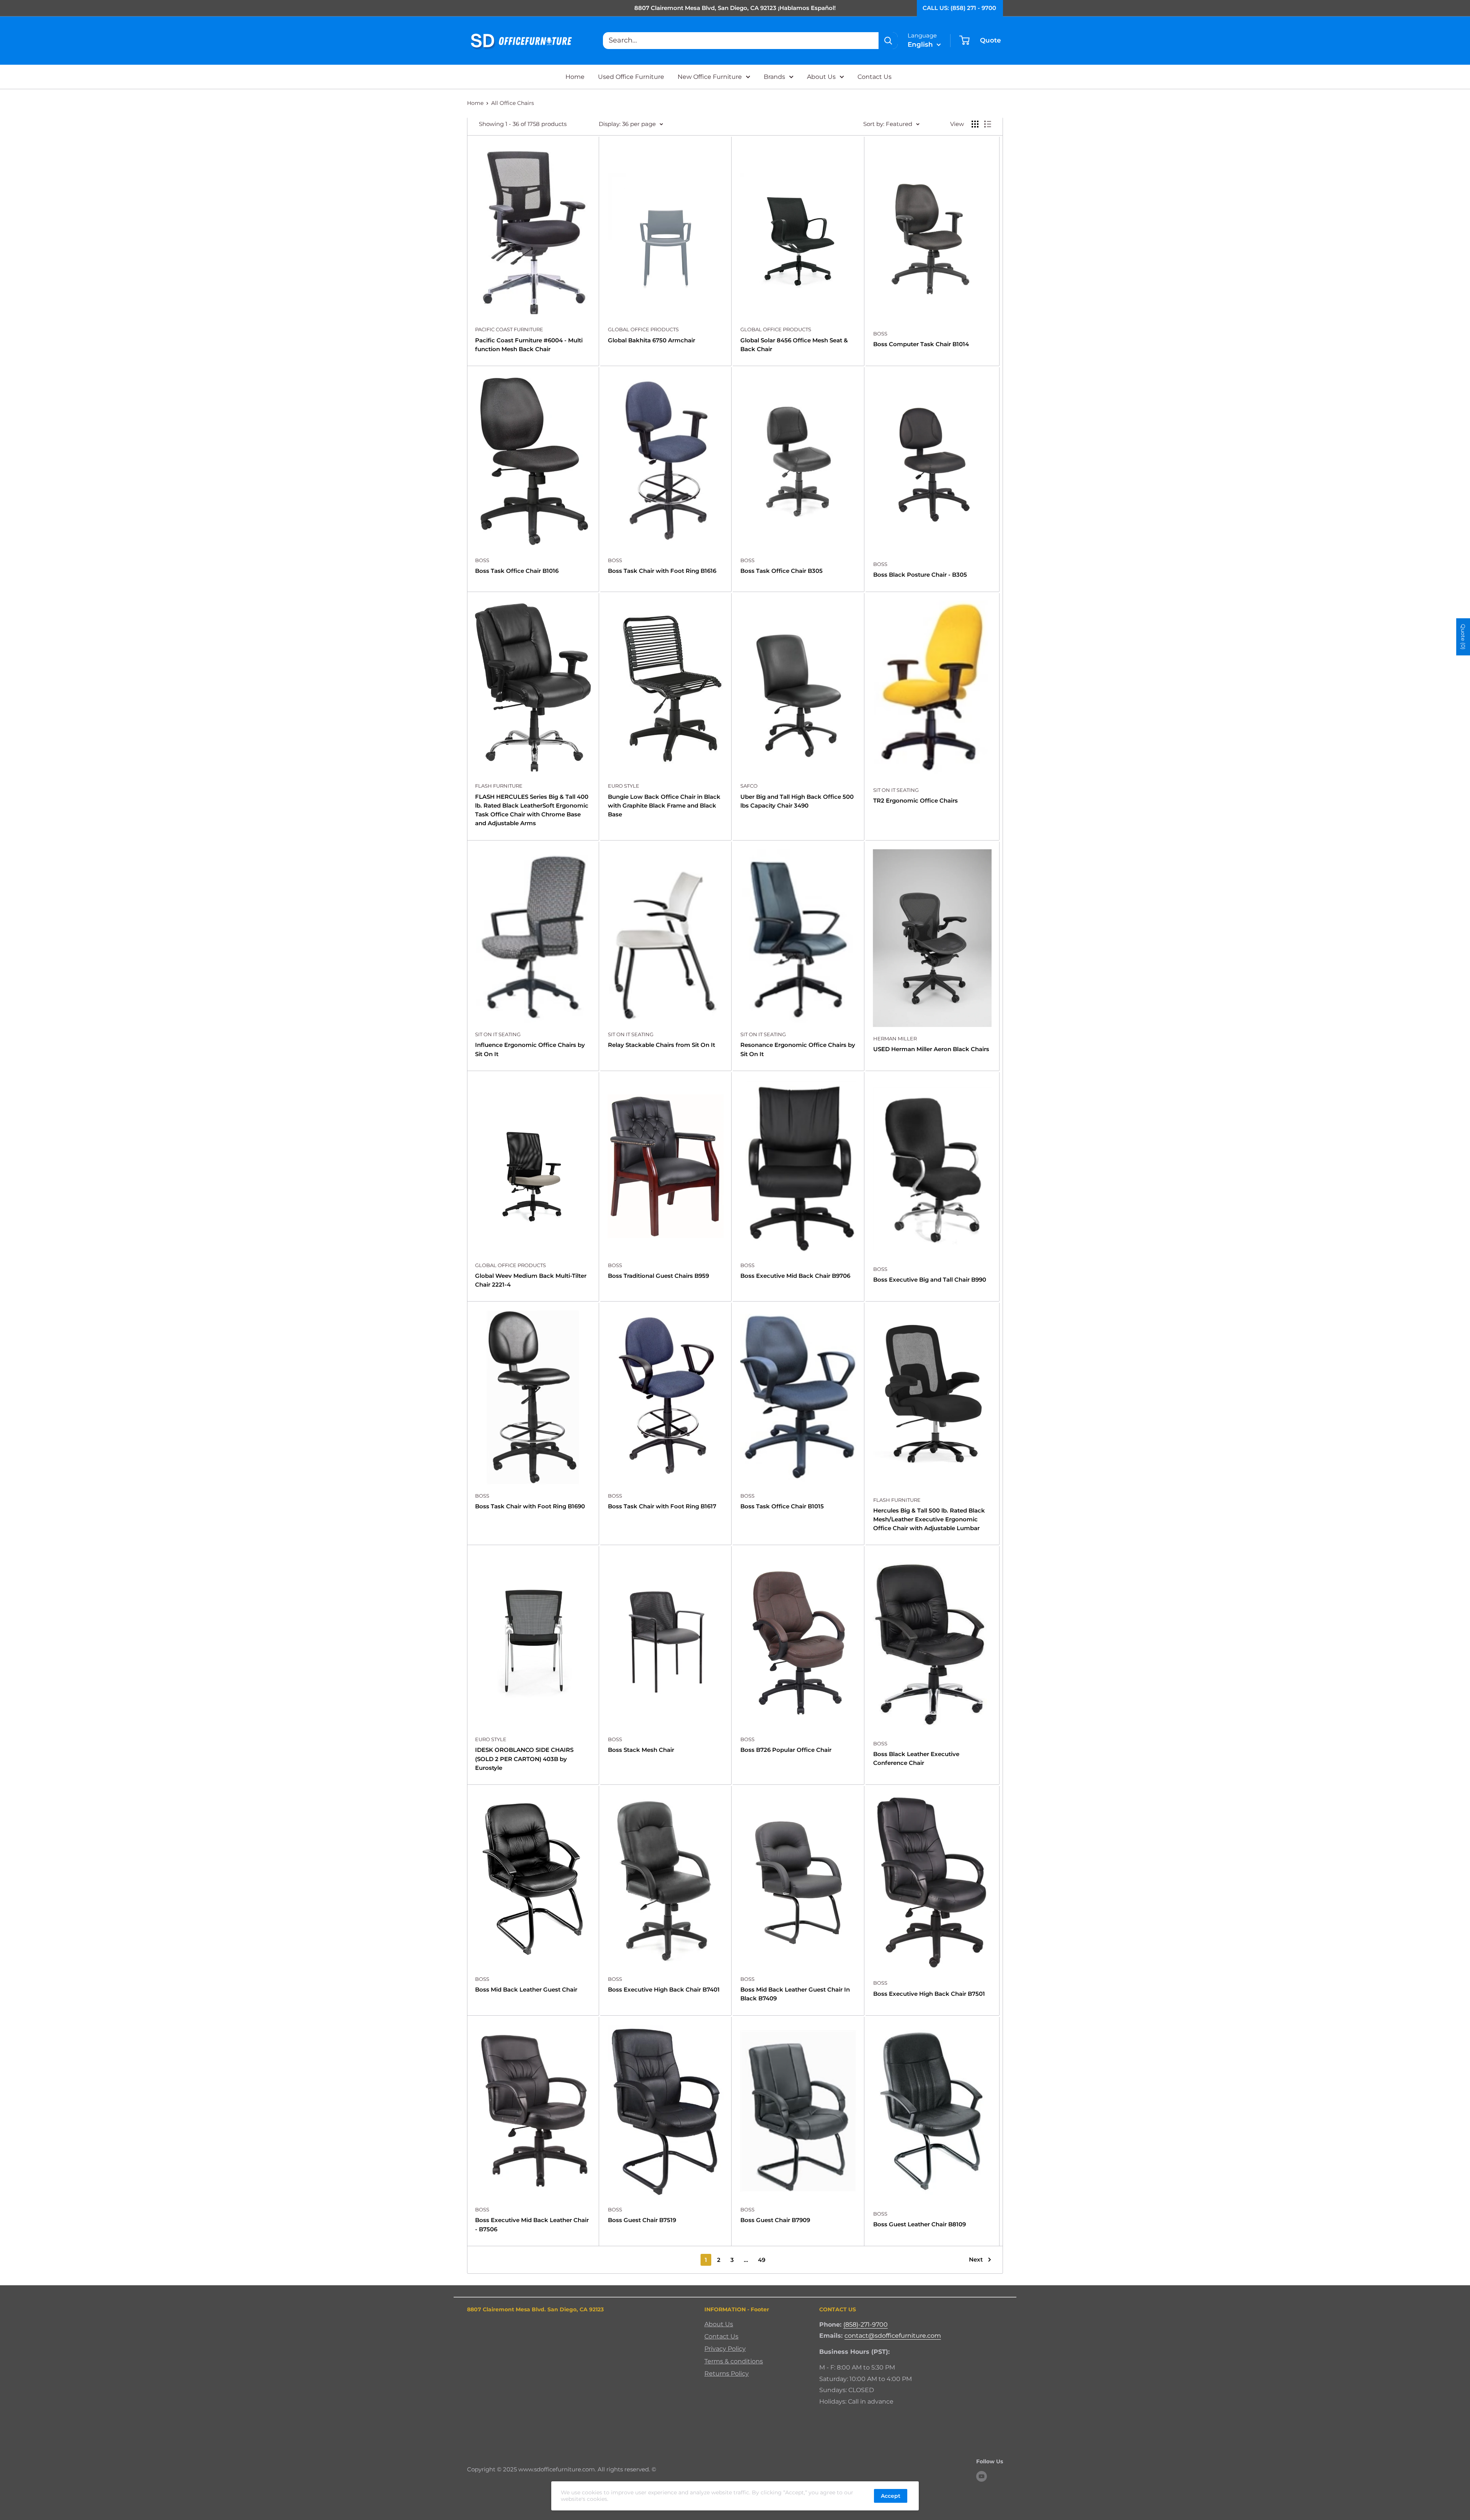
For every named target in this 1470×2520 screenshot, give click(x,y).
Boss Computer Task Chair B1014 (921, 344)
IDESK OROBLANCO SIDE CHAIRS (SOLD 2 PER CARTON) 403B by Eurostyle (524, 1759)
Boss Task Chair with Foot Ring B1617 (662, 1506)
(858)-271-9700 (866, 2325)
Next (976, 2259)
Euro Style (624, 786)
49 (762, 2260)
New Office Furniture (710, 77)
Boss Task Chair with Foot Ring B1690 (530, 1506)
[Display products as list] (988, 124)
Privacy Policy (725, 2349)
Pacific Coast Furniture (509, 329)
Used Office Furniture (631, 77)
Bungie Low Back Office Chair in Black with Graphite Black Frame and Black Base (664, 806)
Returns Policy (727, 2374)
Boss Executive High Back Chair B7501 (929, 1994)
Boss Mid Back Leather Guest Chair (526, 1989)
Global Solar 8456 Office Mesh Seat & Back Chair (794, 345)
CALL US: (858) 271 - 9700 (959, 8)
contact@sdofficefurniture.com (893, 2336)
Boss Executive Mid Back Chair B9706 (795, 1276)
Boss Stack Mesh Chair (641, 1750)
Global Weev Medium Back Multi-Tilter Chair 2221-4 (531, 1280)
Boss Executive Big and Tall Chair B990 (930, 1280)
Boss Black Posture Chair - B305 (920, 575)
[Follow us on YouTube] (982, 2476)
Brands (774, 77)
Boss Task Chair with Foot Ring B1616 (662, 571)
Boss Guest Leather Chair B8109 (920, 2224)
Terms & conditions (734, 2361)
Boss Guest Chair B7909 (775, 2220)
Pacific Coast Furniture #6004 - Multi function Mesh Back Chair (529, 345)
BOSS (880, 334)
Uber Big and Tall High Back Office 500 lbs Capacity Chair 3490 (797, 801)
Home (575, 77)
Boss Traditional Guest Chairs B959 (658, 1276)
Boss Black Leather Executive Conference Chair (916, 1758)
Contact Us (875, 77)
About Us (821, 77)
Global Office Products (643, 329)
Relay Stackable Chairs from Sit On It (661, 1045)
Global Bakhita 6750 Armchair (652, 340)
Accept (891, 2496)
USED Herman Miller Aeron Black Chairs (931, 1049)
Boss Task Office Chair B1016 (517, 571)
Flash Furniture (499, 786)
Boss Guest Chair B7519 (642, 2220)
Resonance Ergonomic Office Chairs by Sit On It (798, 1049)
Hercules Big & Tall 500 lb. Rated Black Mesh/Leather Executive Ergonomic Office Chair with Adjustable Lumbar (929, 1519)
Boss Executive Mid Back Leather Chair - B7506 (532, 2224)
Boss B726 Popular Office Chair (786, 1750)
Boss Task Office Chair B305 (782, 571)
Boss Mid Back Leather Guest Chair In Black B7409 (795, 1994)
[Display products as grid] (975, 124)
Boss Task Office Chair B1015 (782, 1506)
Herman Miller (895, 1038)
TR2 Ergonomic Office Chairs (915, 800)
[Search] (888, 41)
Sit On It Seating (896, 790)
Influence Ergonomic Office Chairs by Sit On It (530, 1049)
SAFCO (749, 786)
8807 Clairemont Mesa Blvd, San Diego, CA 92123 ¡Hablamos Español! (735, 8)
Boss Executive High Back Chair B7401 (664, 1989)
